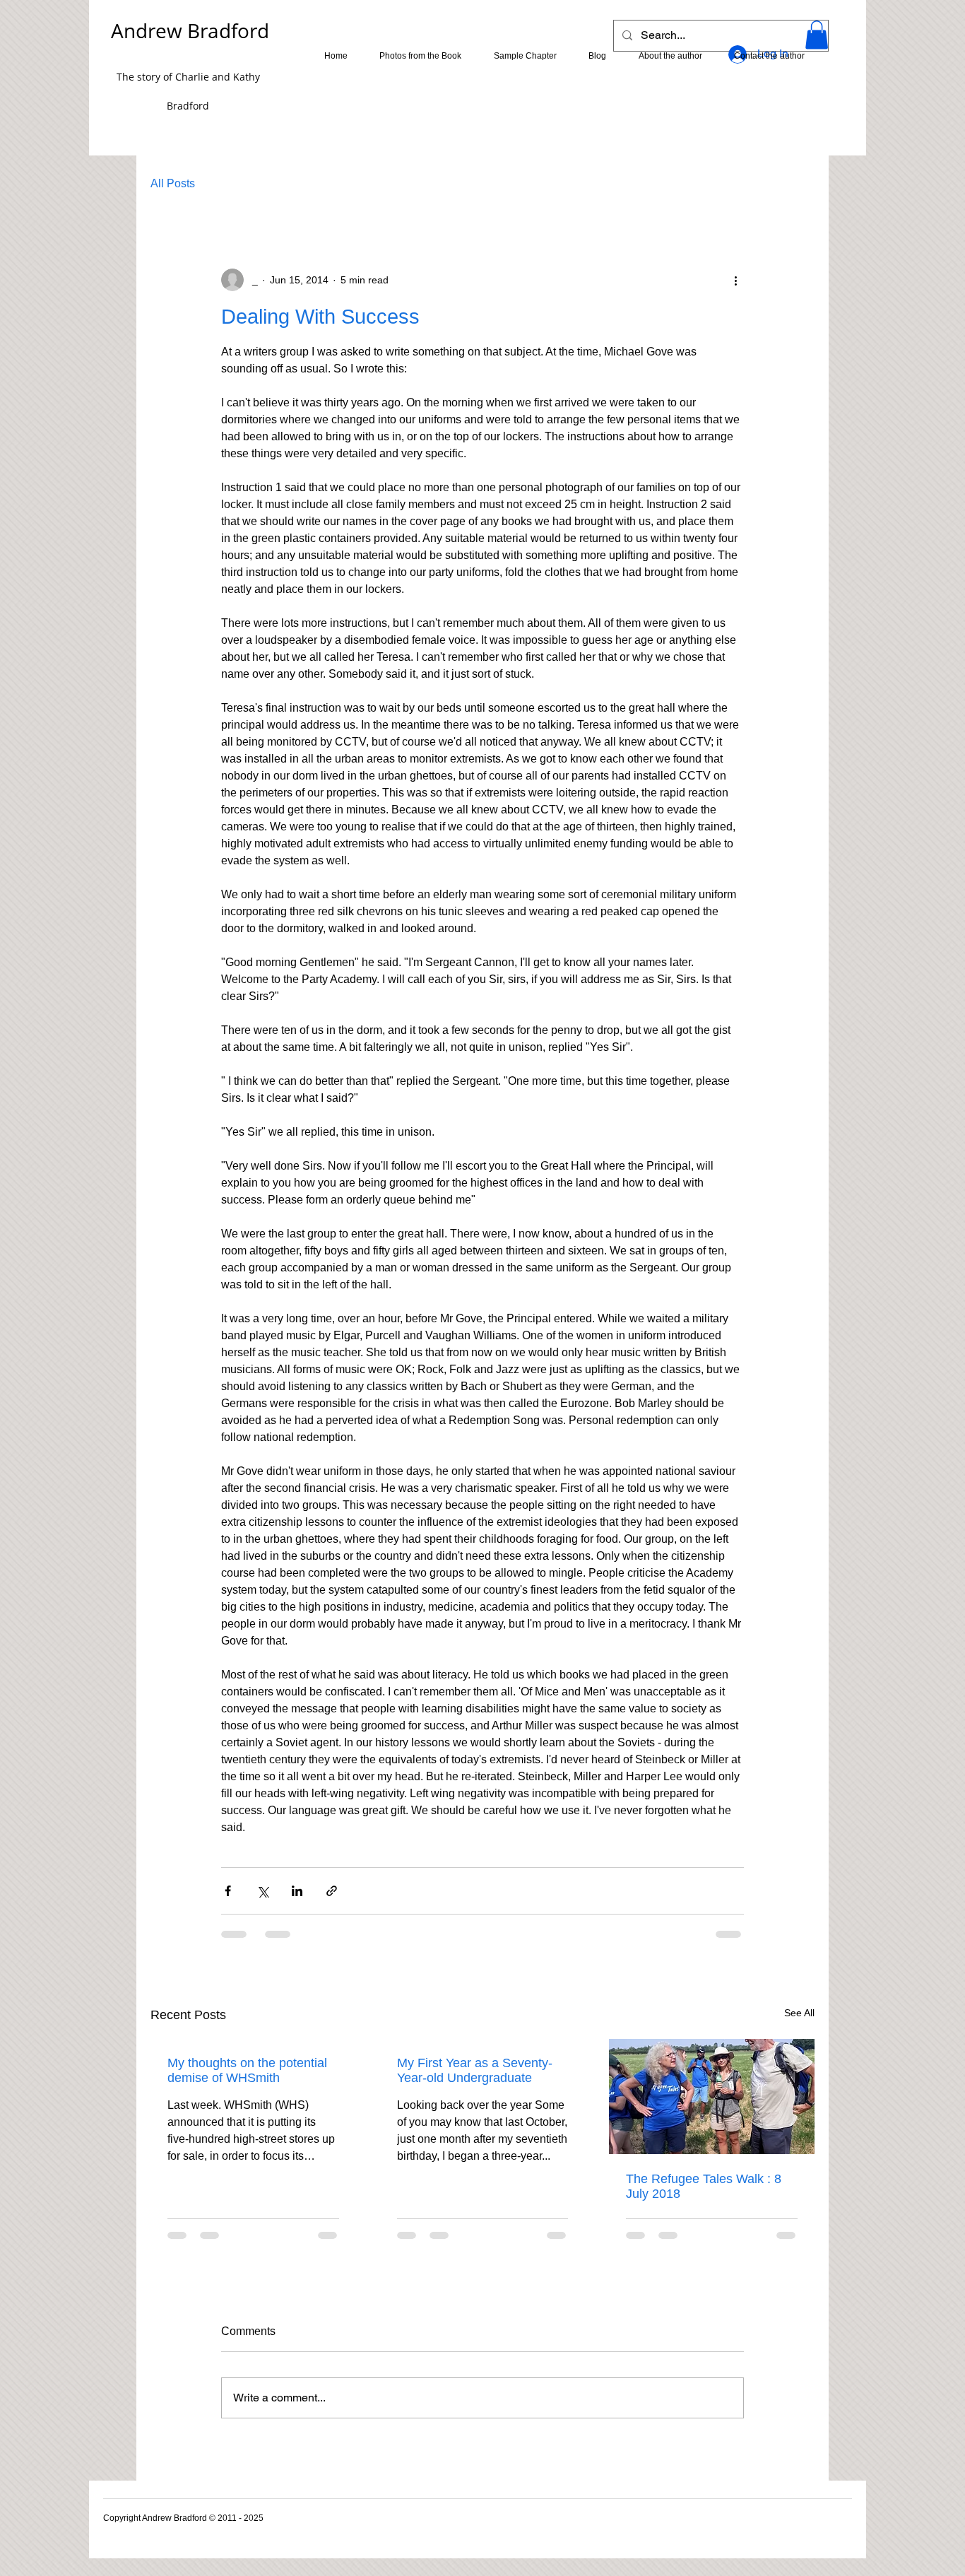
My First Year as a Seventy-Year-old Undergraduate (475, 2070)
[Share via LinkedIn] (297, 1891)
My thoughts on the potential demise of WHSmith (247, 2070)
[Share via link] (332, 1891)
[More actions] (735, 280)
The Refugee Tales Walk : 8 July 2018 (704, 2186)
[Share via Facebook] (228, 1891)
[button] (817, 35)
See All (799, 2013)
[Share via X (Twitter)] (262, 1891)
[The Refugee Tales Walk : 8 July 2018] (712, 2096)
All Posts (173, 183)
